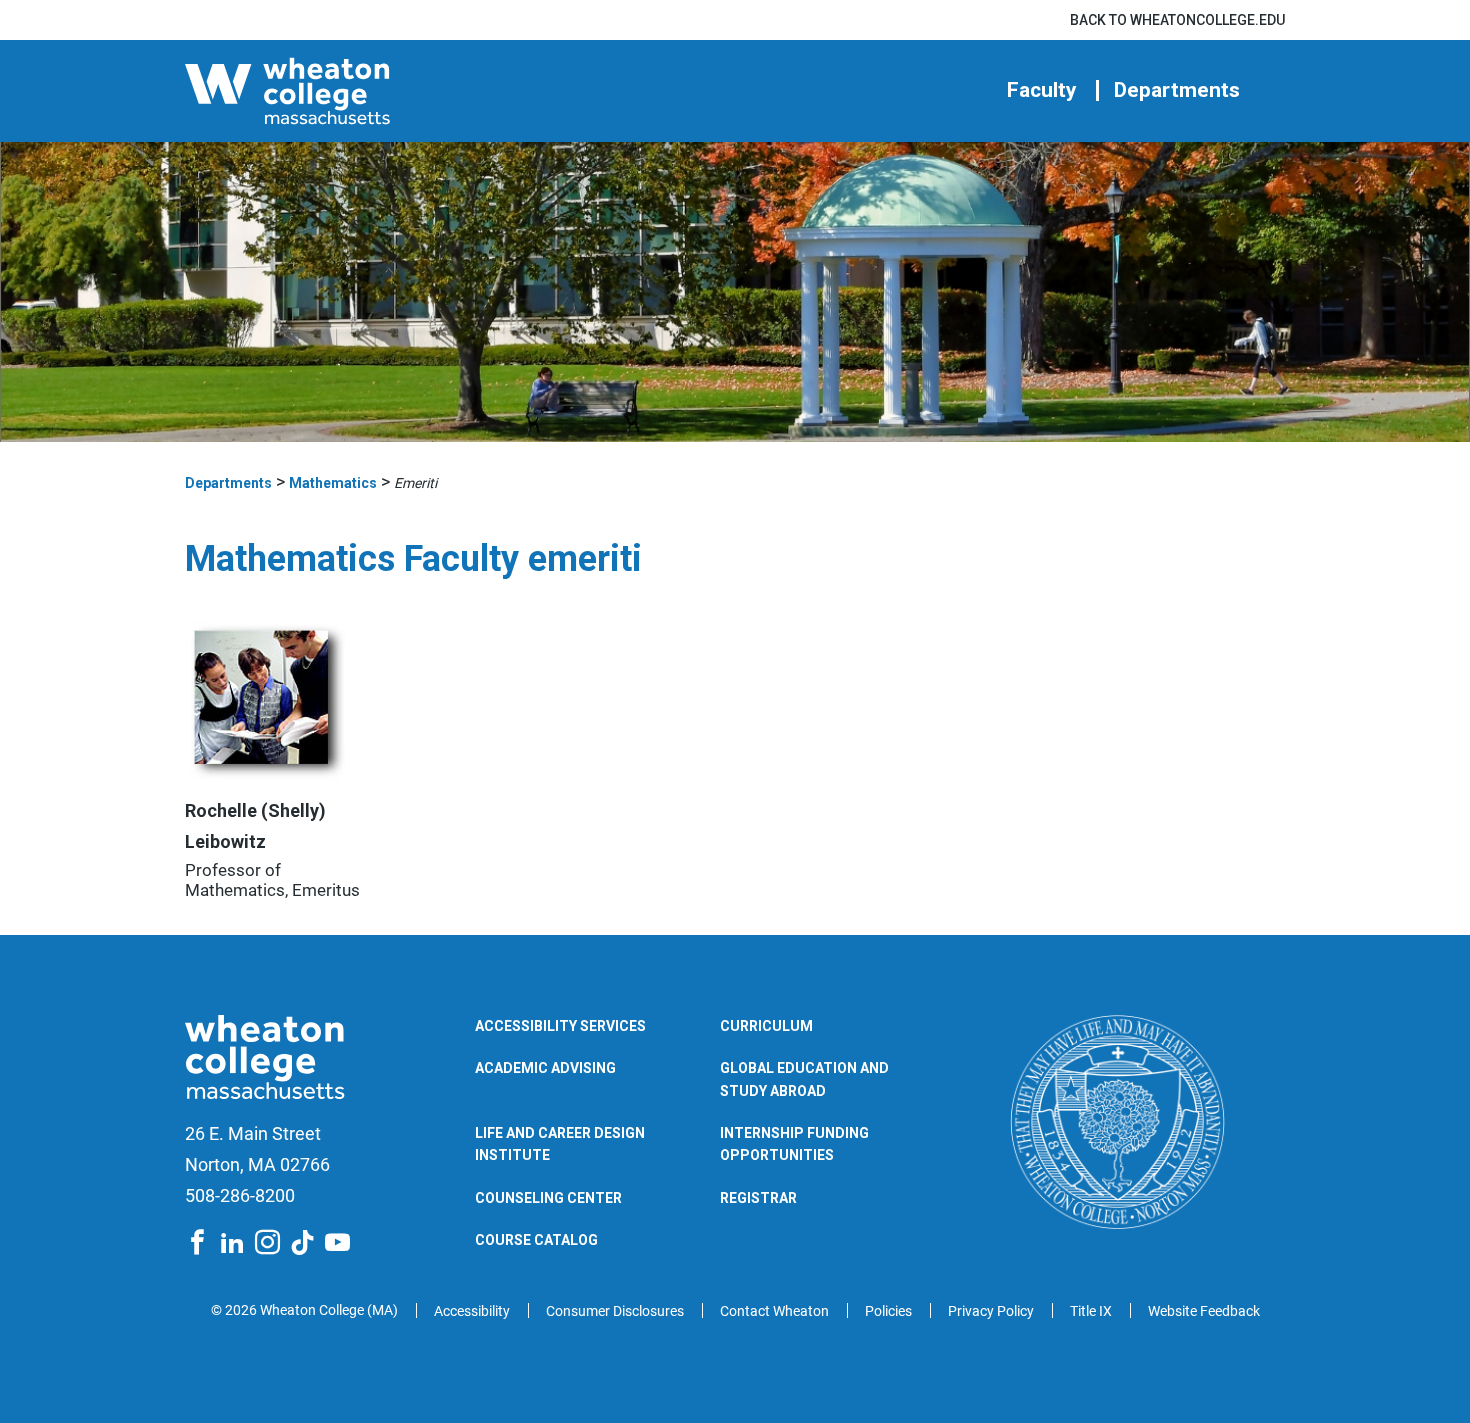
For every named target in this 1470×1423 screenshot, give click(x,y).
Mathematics (333, 483)
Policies (888, 1311)
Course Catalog (536, 1240)
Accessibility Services (560, 1026)
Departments (1177, 90)
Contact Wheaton (774, 1311)
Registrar (758, 1198)
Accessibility (472, 1311)
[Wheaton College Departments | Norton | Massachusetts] (350, 91)
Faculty (1042, 90)
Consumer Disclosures (615, 1311)
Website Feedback (1204, 1311)
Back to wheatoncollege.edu (1177, 20)
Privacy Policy (991, 1311)
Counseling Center (548, 1198)
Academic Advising (545, 1068)
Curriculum (766, 1026)
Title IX (1091, 1311)
